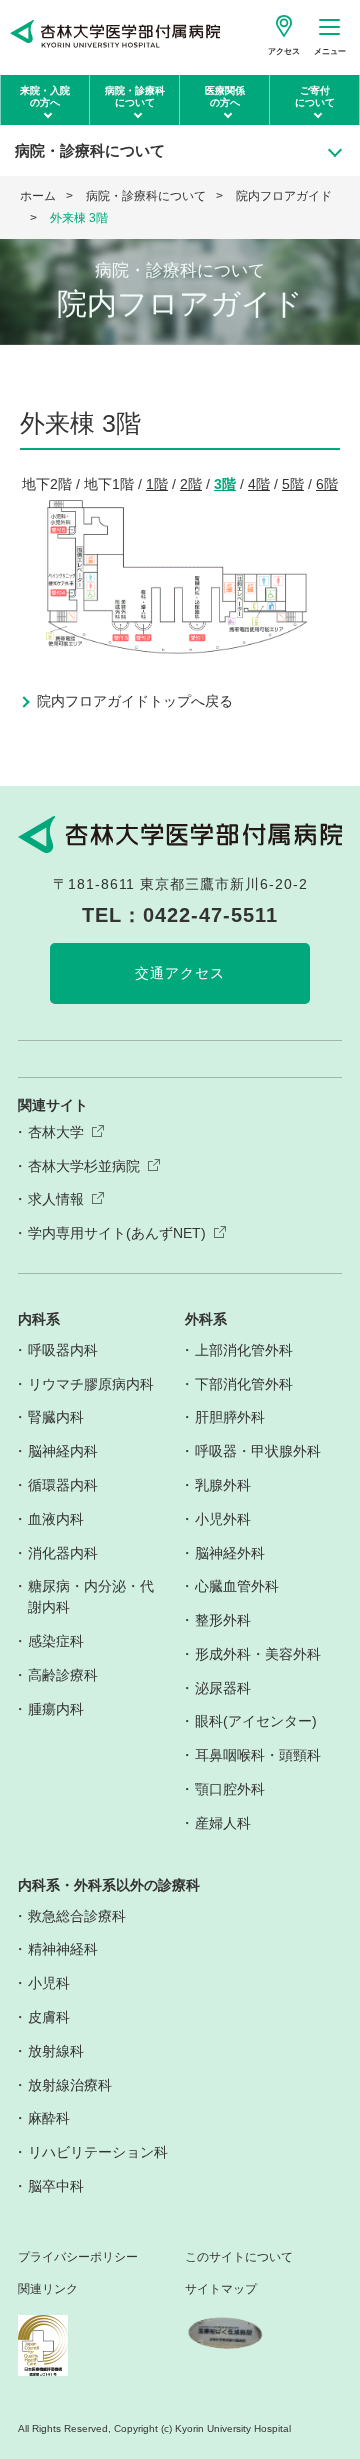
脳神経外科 (230, 1553)
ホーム (38, 196)
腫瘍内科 (56, 1709)
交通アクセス (180, 973)
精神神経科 (63, 1949)
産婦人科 (223, 1823)
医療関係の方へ (225, 96)
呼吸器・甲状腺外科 (258, 1451)
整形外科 (223, 1620)
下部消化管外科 (244, 1384)
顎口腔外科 (230, 1789)
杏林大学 (56, 1132)
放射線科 (56, 2051)
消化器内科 (63, 1553)
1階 (157, 484)
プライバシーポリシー (78, 2257)
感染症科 (56, 1641)
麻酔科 (49, 2118)
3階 (225, 484)
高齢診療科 (63, 1675)
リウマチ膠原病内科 (91, 1384)
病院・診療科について (135, 96)
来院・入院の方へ (45, 96)
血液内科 (56, 1519)
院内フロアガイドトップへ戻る (135, 701)
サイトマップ (221, 2289)
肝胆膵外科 (230, 1417)
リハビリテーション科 (98, 2152)
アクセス (284, 51)
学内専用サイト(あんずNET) (117, 1233)
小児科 (49, 1983)
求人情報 (56, 1199)
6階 (327, 484)
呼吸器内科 (63, 1350)
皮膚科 (49, 2017)
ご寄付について (315, 96)
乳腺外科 (223, 1485)
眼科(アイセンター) (256, 1721)
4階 (259, 484)
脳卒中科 (56, 2186)
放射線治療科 (70, 2085)
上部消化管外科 (244, 1350)
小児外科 (223, 1519)
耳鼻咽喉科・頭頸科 (258, 1755)
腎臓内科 (56, 1417)
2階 (191, 484)
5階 (293, 484)
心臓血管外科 (237, 1586)
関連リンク (48, 2289)
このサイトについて (239, 2257)
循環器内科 (63, 1485)
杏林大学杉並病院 (84, 1166)
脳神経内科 (63, 1451)
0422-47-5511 (210, 915)
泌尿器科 (223, 1688)
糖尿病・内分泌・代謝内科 (91, 1596)
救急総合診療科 (77, 1916)
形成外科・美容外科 (258, 1654)
